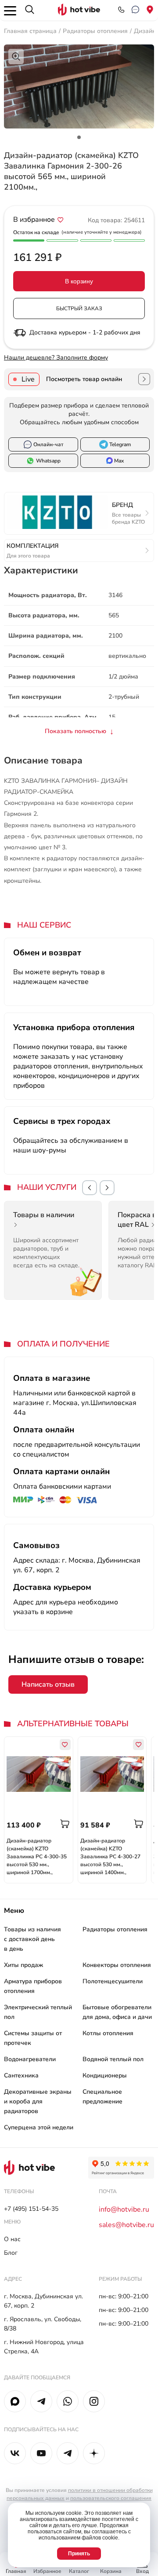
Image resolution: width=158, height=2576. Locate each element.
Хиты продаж (23, 1965)
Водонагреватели (30, 2059)
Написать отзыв (48, 1684)
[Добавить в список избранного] (61, 220)
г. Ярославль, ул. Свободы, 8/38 (43, 2324)
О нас (12, 2239)
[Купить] (65, 1824)
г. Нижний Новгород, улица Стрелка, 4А (44, 2347)
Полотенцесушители (113, 1981)
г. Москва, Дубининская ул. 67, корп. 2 (43, 2301)
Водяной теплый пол (113, 2059)
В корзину (79, 281)
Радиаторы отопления (95, 31)
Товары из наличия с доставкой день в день (32, 1939)
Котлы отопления (108, 2033)
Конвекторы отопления (117, 1965)
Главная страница (30, 31)
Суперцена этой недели (39, 2127)
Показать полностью (75, 731)
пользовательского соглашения (111, 2498)
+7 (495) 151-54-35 (31, 2209)
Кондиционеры (105, 2075)
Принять (79, 2554)
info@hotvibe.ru (124, 2209)
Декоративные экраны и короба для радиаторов (38, 2101)
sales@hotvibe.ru (126, 2225)
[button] (90, 1188)
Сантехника (21, 2075)
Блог (11, 2253)
